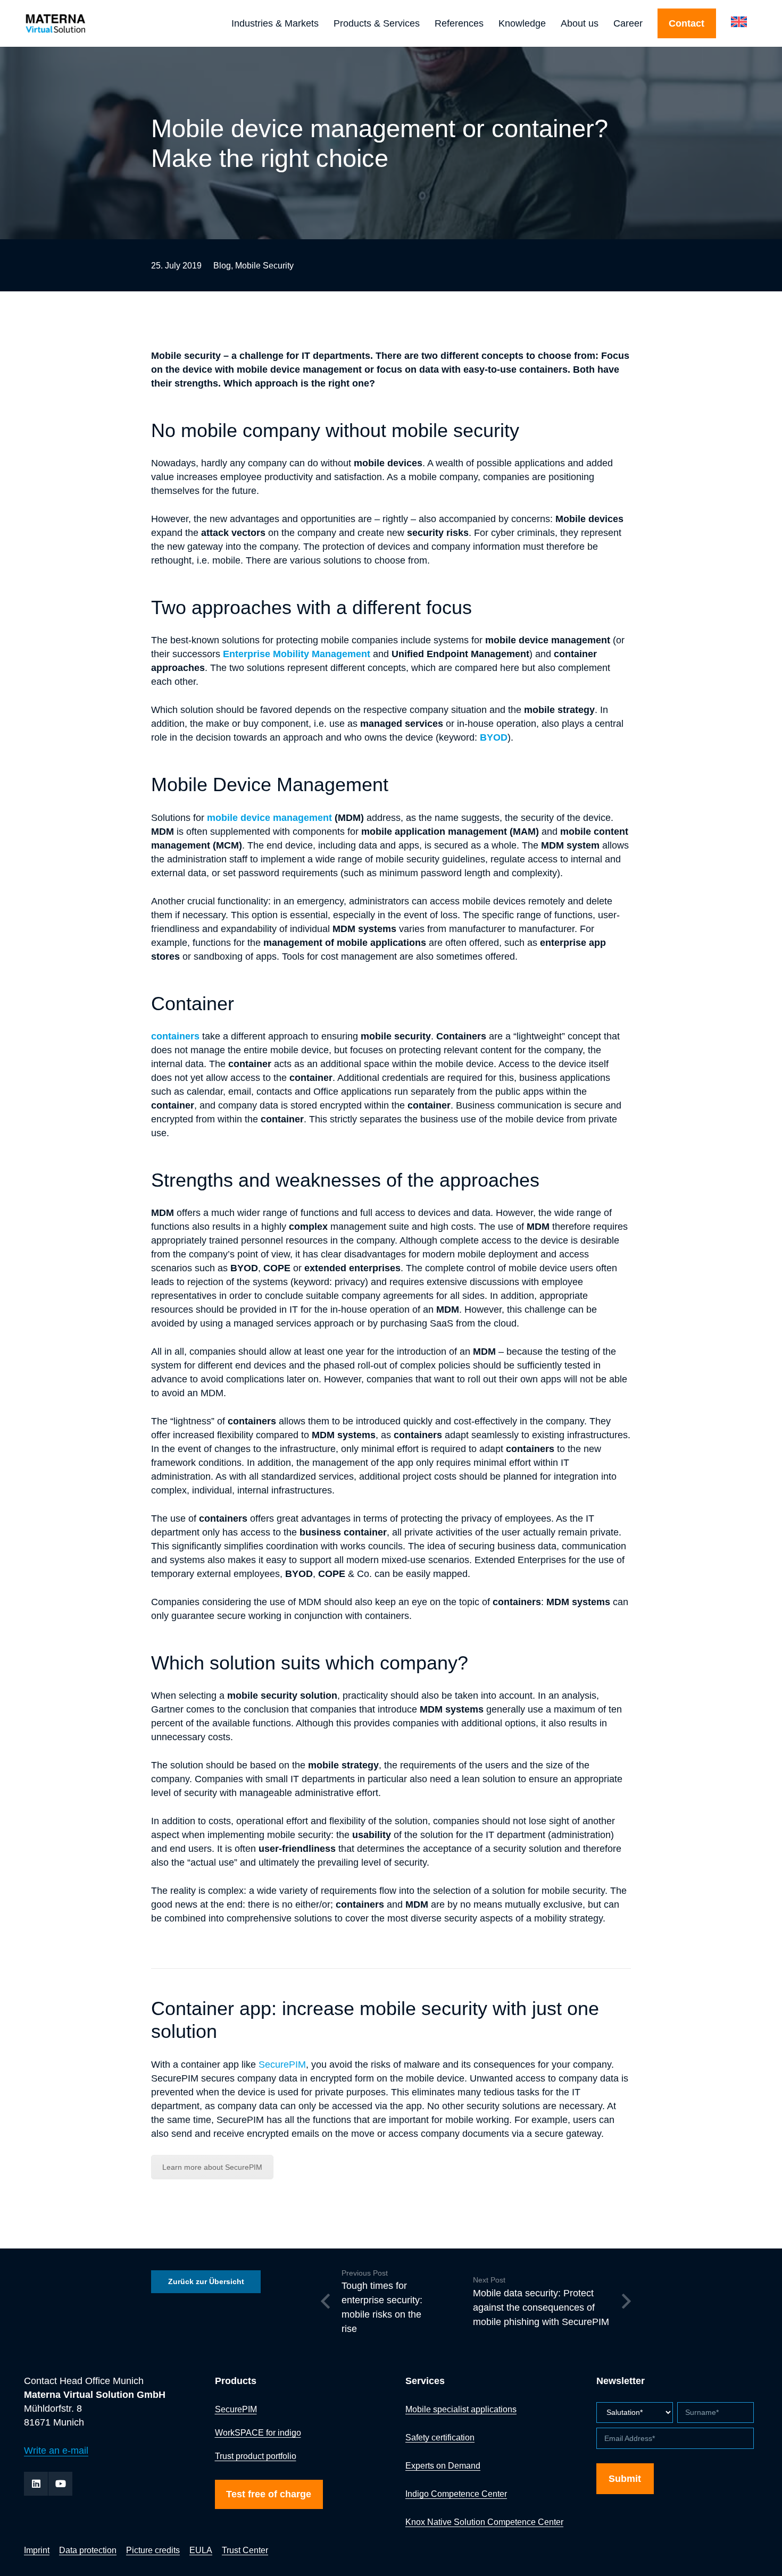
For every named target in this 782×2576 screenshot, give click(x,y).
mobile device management (269, 818)
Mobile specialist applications (461, 2409)
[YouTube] (60, 2484)
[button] (325, 23)
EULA (201, 2550)
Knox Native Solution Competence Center (484, 2522)
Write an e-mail (56, 2451)
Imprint (37, 2550)
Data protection (88, 2550)
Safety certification (440, 2437)
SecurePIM (282, 2065)
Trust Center (245, 2550)
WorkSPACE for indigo (258, 2432)
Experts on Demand (443, 2465)
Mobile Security (264, 265)
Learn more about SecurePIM (212, 2167)
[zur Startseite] (84, 24)
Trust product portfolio (256, 2456)
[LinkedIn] (36, 2484)
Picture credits (153, 2550)
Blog (222, 265)
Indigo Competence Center (456, 2494)
